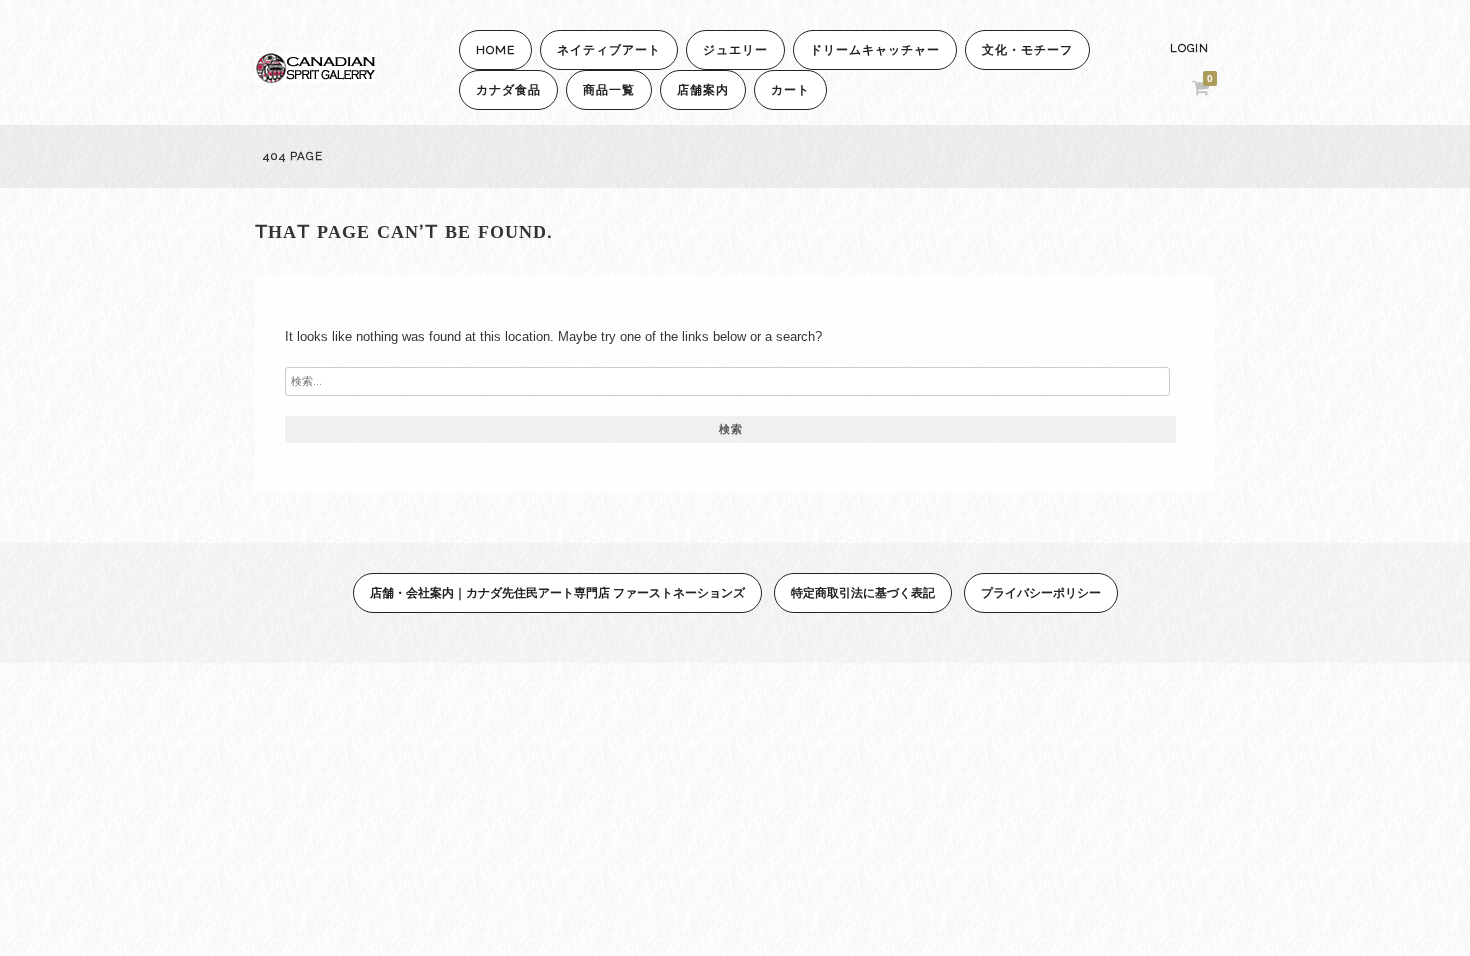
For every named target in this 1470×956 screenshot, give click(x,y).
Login (1189, 48)
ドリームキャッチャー (875, 50)
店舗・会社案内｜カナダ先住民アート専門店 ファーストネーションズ (557, 592)
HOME (495, 50)
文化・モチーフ (1027, 50)
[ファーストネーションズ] (315, 77)
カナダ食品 (508, 90)
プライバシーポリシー (1041, 592)
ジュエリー (735, 50)
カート (790, 90)
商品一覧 (609, 90)
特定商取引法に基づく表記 (863, 592)
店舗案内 (703, 90)
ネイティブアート (609, 50)
